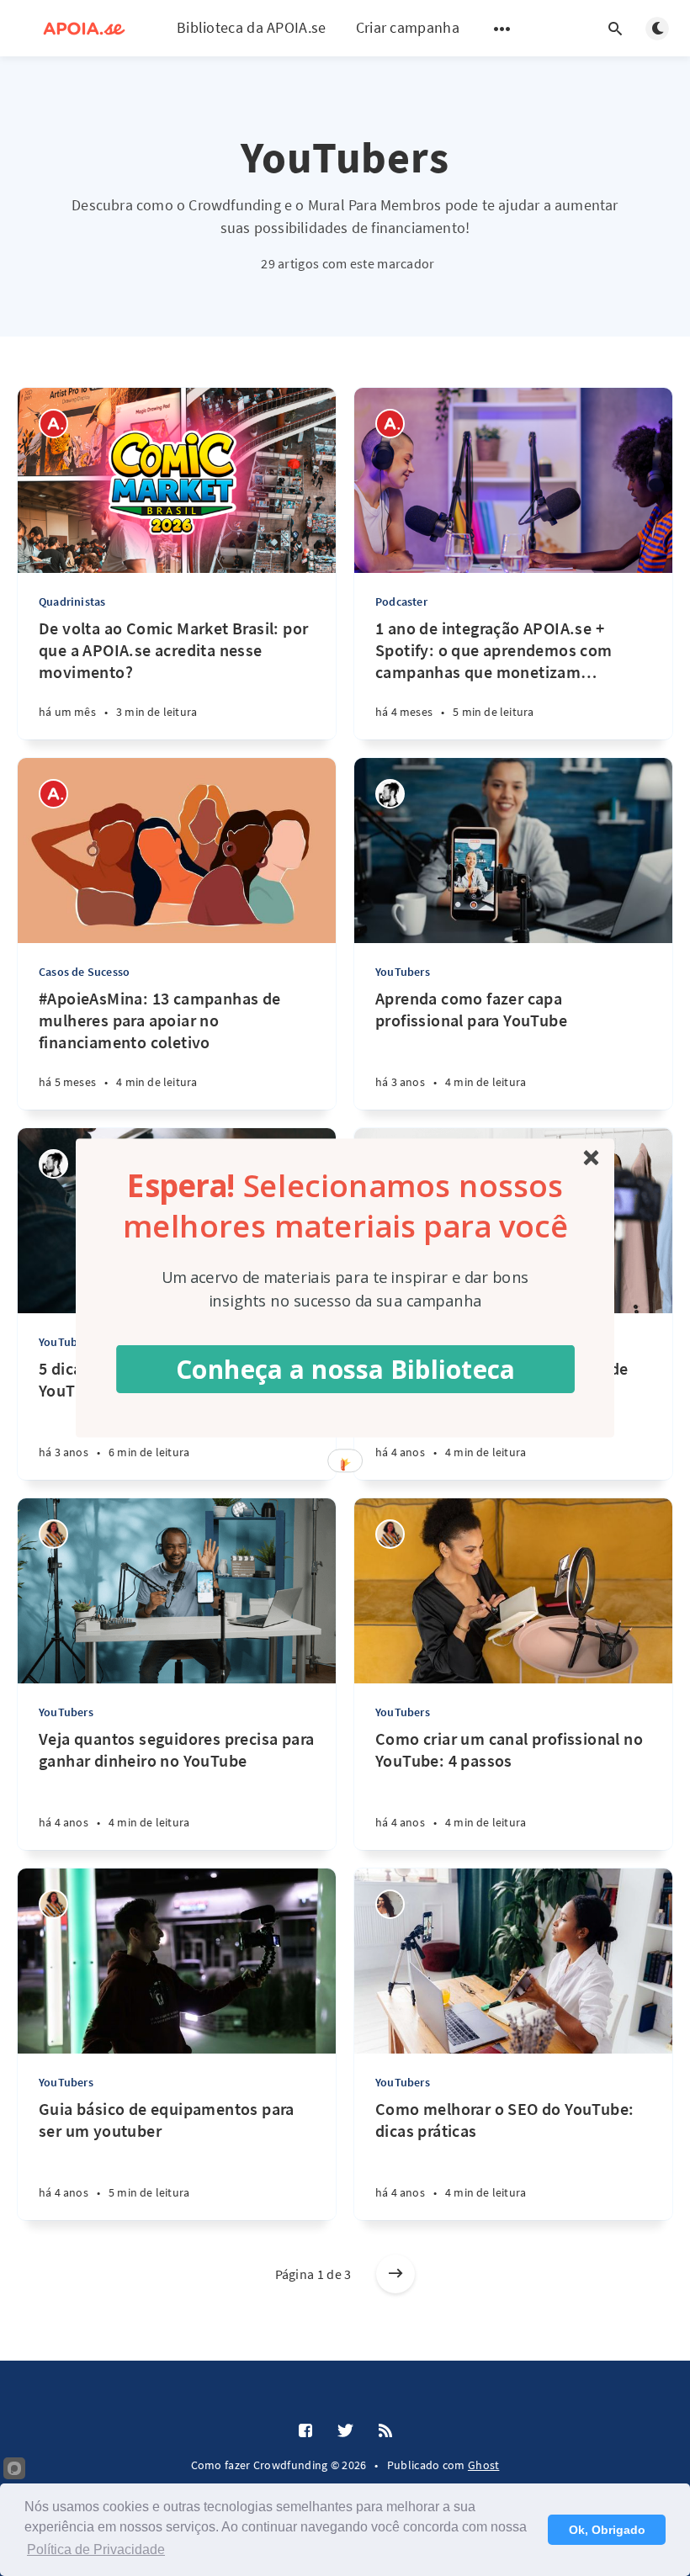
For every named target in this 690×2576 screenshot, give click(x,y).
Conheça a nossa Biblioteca (346, 1368)
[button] (345, 1205)
